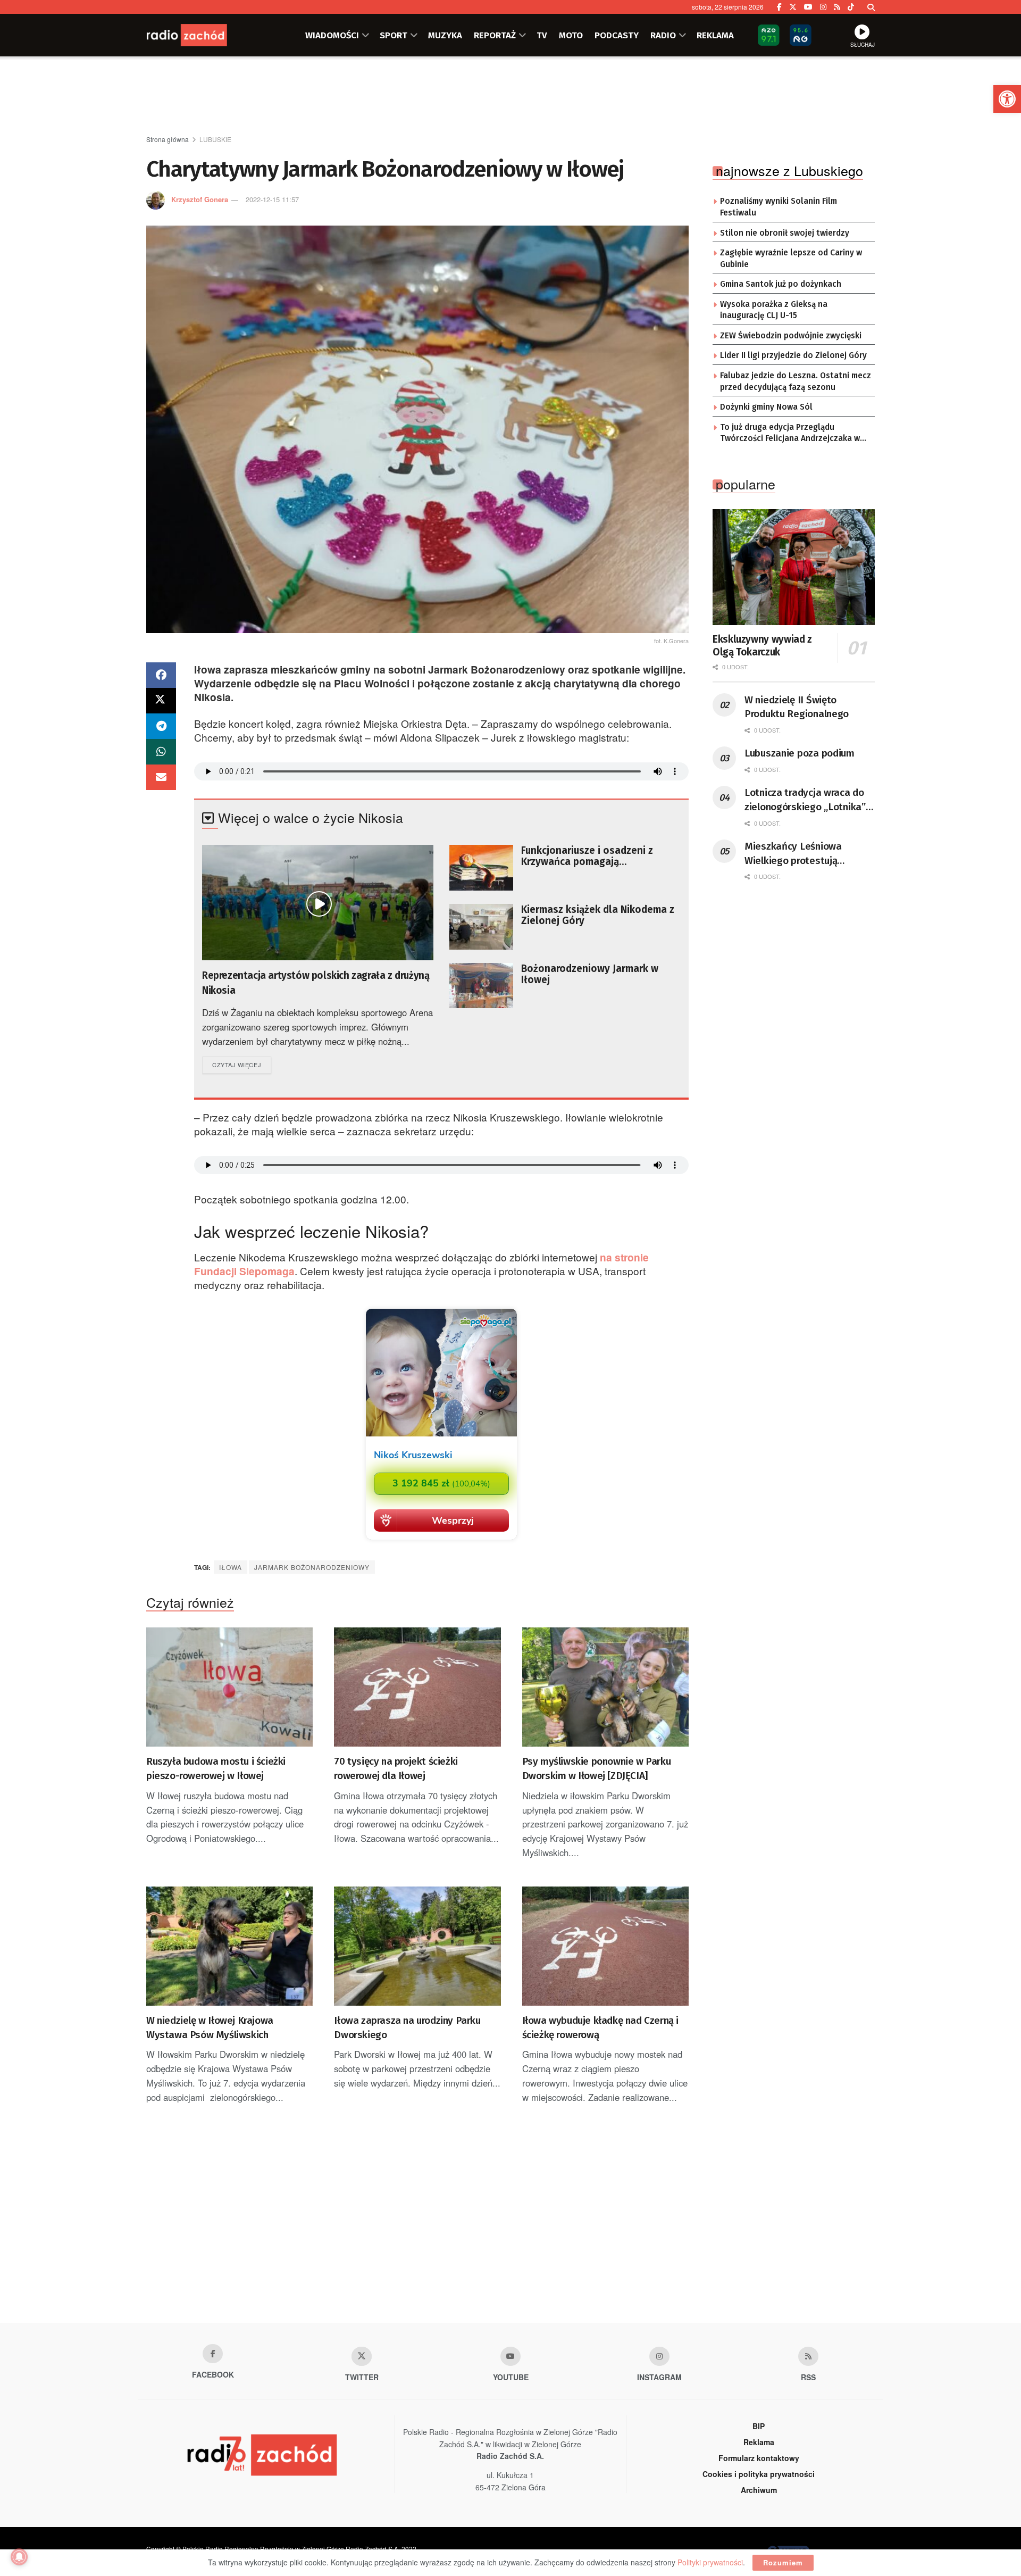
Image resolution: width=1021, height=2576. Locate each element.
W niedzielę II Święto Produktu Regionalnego (797, 707)
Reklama (759, 2442)
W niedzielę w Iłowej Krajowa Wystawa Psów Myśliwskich (210, 2027)
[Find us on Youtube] (510, 2356)
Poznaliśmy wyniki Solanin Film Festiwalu (779, 207)
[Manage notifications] (19, 2557)
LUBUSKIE (215, 139)
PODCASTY (617, 35)
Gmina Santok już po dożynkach (781, 284)
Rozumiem (783, 2562)
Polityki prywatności (710, 2562)
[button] (1007, 99)
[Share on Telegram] (161, 726)
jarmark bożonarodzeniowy (312, 1567)
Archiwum (759, 2490)
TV (542, 35)
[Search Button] (871, 7)
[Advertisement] (510, 96)
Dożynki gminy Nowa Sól (766, 407)
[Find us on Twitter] (793, 7)
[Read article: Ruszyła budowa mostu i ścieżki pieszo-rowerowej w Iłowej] (229, 1687)
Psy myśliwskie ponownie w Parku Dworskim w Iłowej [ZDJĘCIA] (597, 1768)
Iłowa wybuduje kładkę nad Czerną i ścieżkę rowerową (600, 2027)
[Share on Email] (161, 777)
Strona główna (168, 139)
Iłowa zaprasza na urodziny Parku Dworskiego (407, 2027)
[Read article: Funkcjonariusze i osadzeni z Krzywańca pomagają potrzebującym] (481, 868)
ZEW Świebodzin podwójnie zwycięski (791, 336)
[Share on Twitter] (161, 701)
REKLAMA (715, 35)
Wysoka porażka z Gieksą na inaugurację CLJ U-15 (774, 310)
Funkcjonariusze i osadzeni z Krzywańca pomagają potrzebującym (587, 856)
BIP (759, 2426)
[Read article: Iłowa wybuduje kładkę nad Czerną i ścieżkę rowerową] (605, 1946)
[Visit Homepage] (199, 35)
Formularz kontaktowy (759, 2458)
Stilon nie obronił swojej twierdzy (785, 233)
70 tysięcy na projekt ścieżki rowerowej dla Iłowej (396, 1768)
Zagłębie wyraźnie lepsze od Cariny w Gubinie (791, 259)
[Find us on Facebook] (779, 7)
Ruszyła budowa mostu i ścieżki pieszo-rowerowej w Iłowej (216, 1768)
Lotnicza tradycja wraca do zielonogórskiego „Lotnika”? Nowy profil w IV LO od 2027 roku (807, 800)
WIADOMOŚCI (332, 35)
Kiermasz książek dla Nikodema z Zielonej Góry (598, 915)
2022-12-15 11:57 (272, 199)
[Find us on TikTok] (851, 7)
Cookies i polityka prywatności (759, 2474)
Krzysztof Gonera (200, 199)
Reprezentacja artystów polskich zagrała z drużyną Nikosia (316, 983)
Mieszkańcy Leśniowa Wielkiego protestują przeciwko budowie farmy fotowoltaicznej (802, 854)
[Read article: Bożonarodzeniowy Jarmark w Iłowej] (481, 986)
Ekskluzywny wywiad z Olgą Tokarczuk (762, 646)
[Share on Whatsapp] (161, 752)
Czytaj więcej (242, 1064)
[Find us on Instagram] (823, 7)
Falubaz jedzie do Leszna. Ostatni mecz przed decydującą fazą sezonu (796, 381)
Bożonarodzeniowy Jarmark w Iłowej (590, 974)
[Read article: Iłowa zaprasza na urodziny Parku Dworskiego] (417, 1946)
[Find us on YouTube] (808, 7)
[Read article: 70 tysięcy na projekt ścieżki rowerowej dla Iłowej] (417, 1687)
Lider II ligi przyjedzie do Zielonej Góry (793, 355)
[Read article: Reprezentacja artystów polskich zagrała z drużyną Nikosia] (318, 903)
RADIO (663, 35)
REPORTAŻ (495, 35)
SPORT (394, 35)
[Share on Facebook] (161, 675)
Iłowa (231, 1567)
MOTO (571, 35)
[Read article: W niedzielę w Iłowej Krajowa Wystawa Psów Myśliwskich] (229, 1946)
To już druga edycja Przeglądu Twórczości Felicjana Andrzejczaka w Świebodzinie (790, 434)
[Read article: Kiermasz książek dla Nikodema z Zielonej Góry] (481, 927)
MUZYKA (445, 35)
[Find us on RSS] (837, 7)
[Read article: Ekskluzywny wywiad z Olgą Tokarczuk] (794, 567)
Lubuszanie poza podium (800, 753)
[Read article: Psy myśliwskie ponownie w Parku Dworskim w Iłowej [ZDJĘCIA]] (605, 1687)
